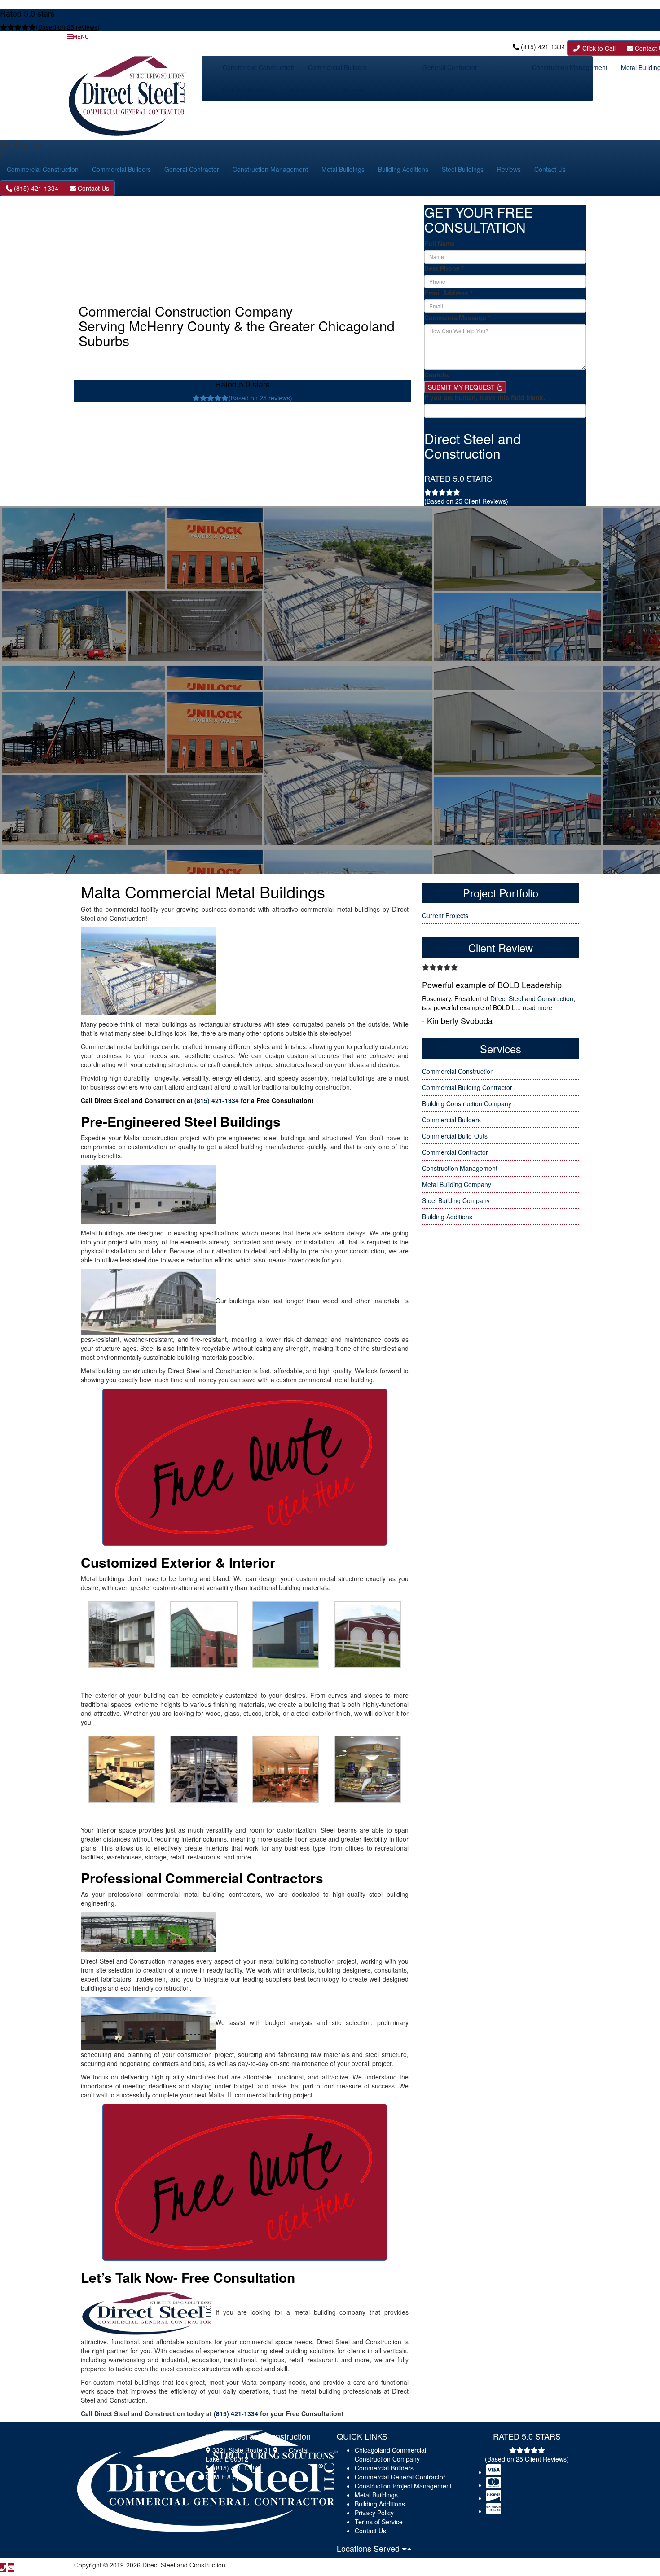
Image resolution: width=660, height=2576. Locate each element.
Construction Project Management (403, 2486)
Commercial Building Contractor (467, 1087)
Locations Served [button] (369, 2548)
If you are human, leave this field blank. (485, 397)
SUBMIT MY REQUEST (462, 387)
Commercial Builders (337, 67)
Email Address (448, 293)
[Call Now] (3, 2567)
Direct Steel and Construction (532, 998)
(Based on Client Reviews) (466, 501)
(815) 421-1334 (543, 47)
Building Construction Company (467, 1103)
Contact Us (437, 90)
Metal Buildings (343, 169)
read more (537, 1007)
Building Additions (248, 90)
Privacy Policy (374, 2513)
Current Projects (445, 915)
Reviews (354, 90)
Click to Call (598, 48)
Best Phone (444, 268)
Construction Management (570, 67)
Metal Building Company (457, 1184)
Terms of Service (379, 2522)
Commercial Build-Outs (455, 1136)
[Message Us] (11, 2567)
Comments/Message (457, 317)
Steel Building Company (456, 1200)
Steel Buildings (307, 90)
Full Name (442, 243)
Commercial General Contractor (400, 2477)
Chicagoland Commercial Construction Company (390, 2454)
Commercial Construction (259, 67)
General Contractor (450, 67)
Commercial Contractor (455, 1152)
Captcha (437, 374)
